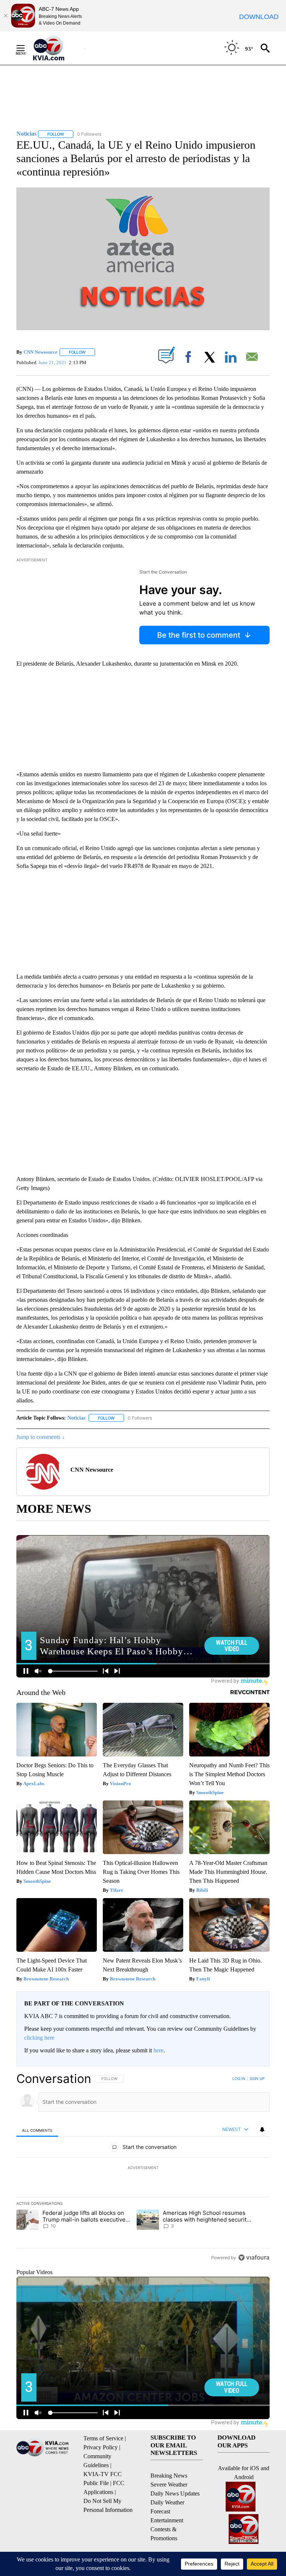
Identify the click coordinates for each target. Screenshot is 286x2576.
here (158, 2050)
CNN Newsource (40, 352)
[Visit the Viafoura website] (254, 2258)
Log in (239, 2078)
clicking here (39, 2038)
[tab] (37, 2130)
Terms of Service (103, 2438)
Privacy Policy (101, 2447)
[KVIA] (57, 48)
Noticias (76, 1418)
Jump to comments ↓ (41, 1437)
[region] (143, 2168)
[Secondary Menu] (26, 48)
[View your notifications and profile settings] (262, 2130)
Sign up (257, 2078)
